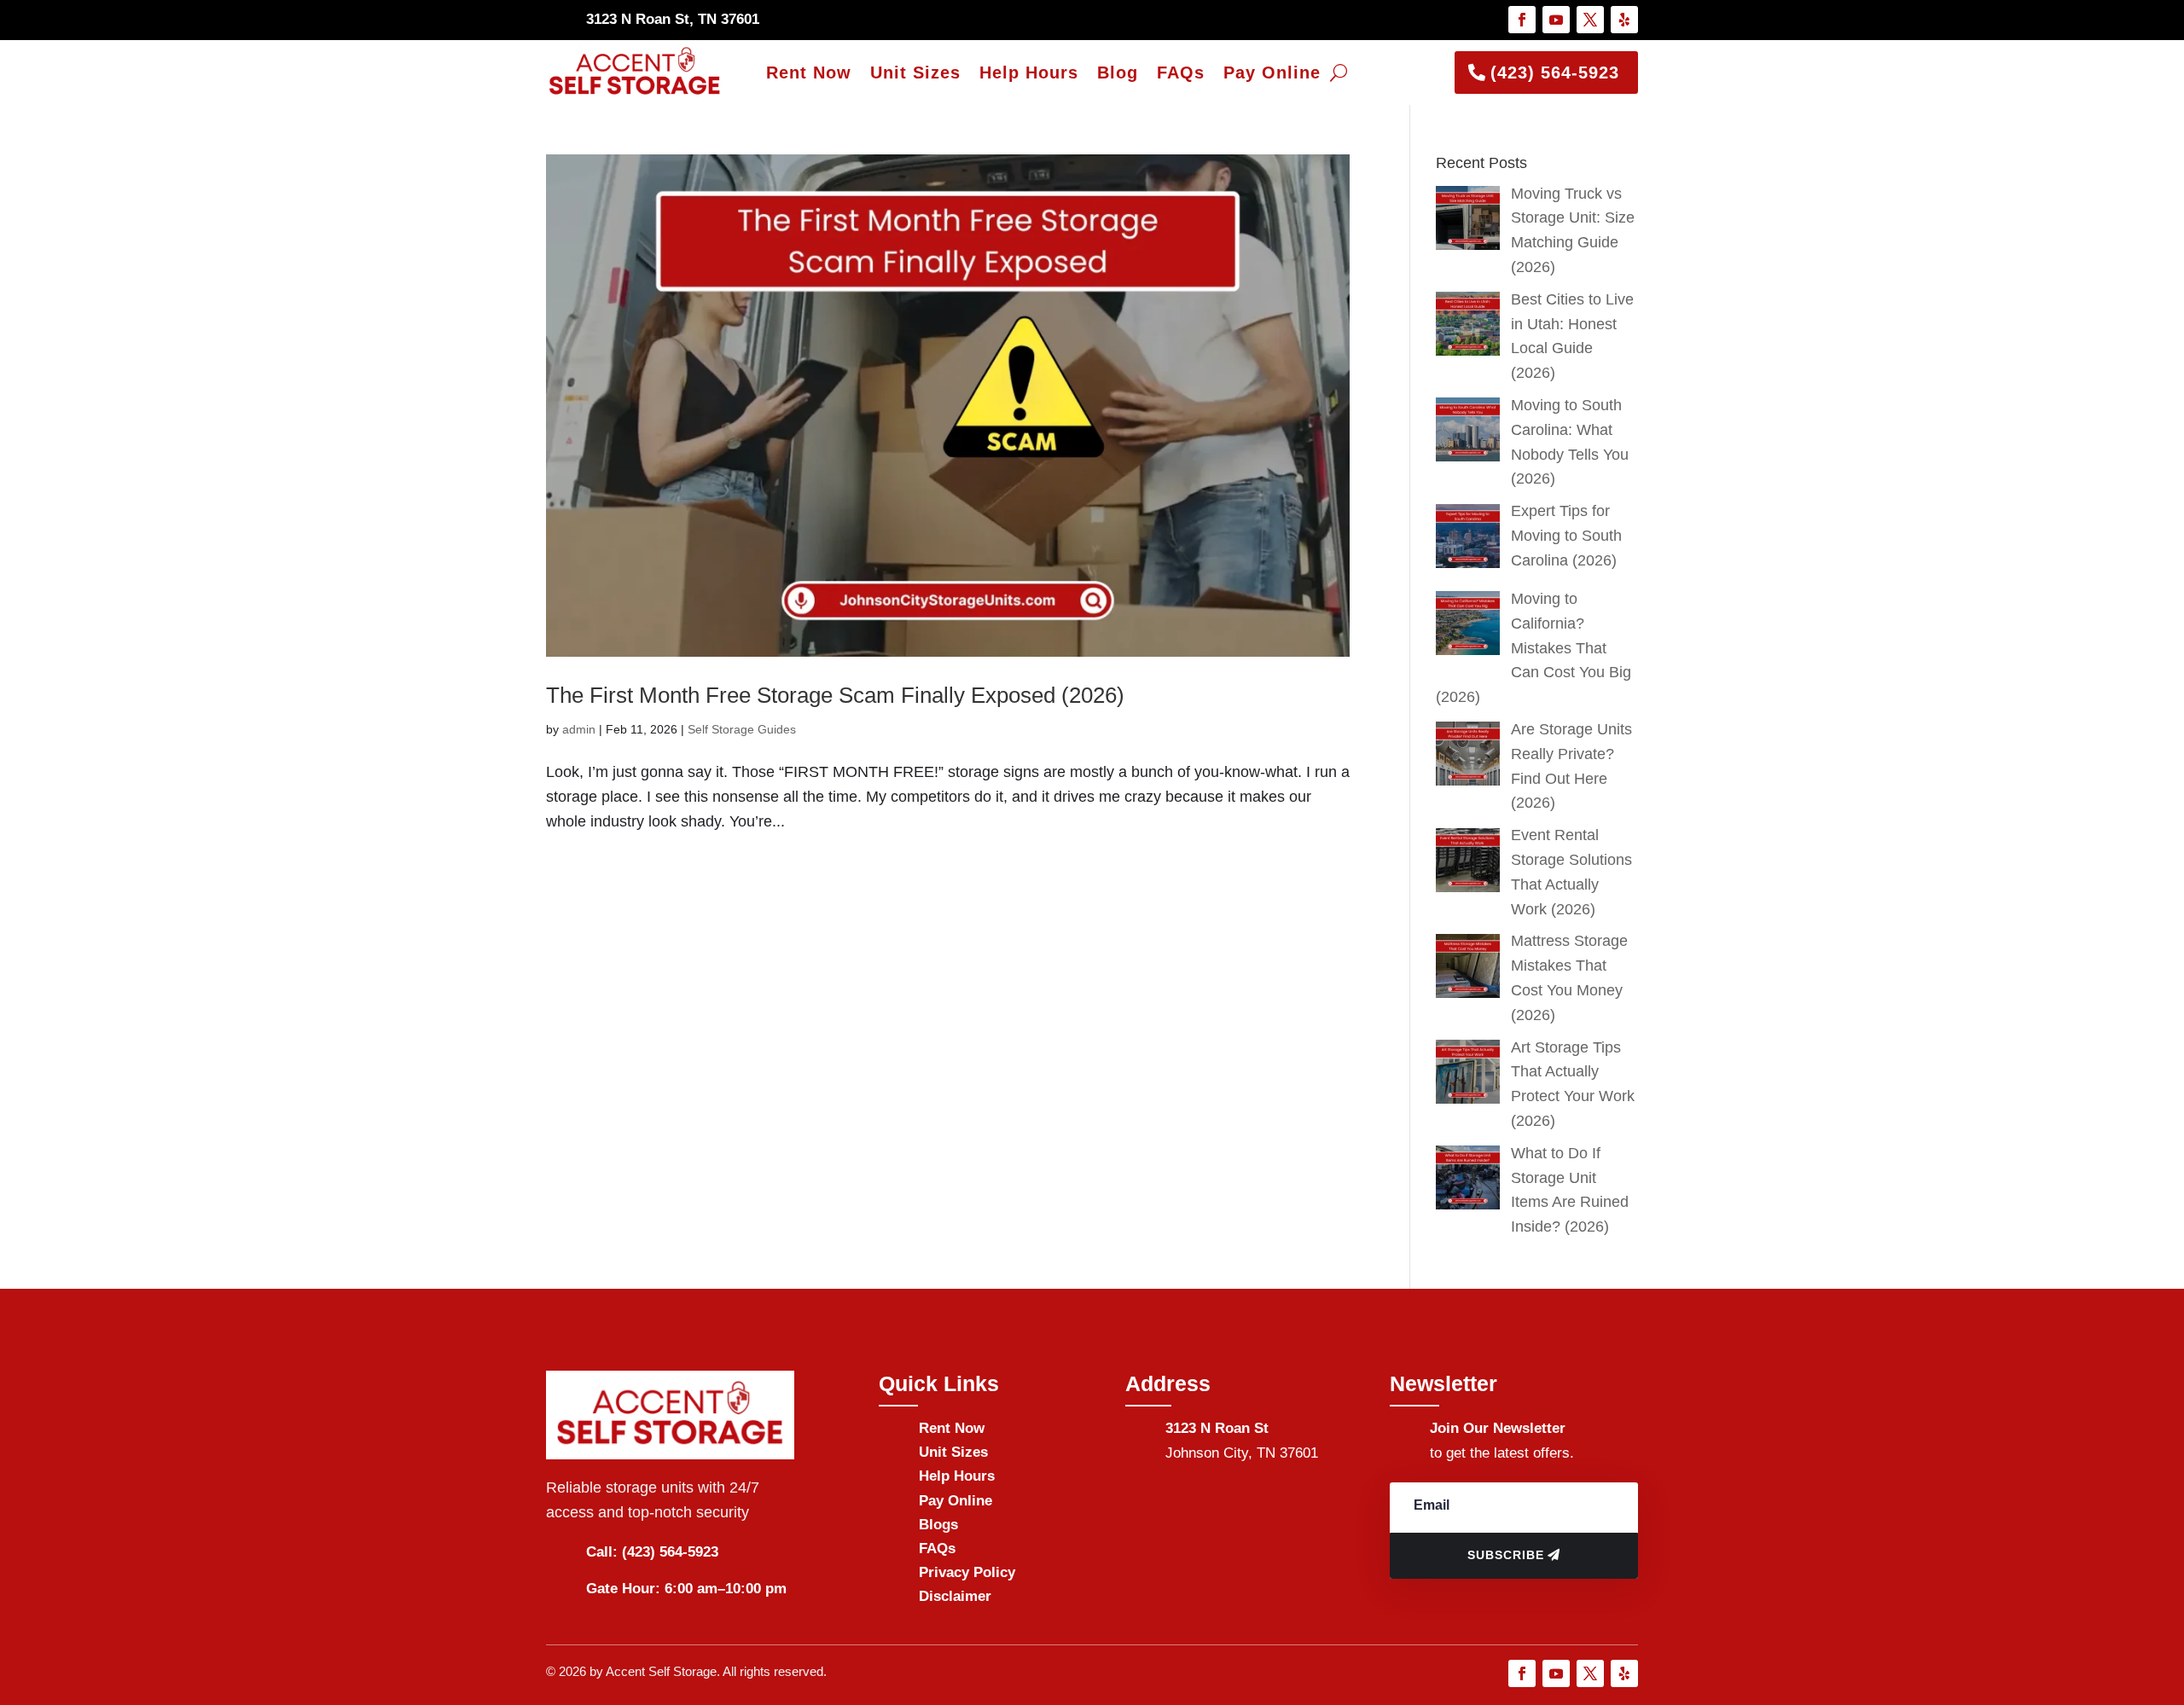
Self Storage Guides (742, 729)
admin (579, 729)
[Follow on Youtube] (1556, 20)
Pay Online (1272, 72)
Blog (1118, 72)
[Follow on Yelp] (1624, 20)
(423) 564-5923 (1555, 72)
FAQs (1181, 72)
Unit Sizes (915, 72)
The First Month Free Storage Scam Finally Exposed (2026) (835, 695)
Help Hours (1029, 72)
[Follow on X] (1590, 20)
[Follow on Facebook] (1522, 20)
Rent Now (809, 72)
